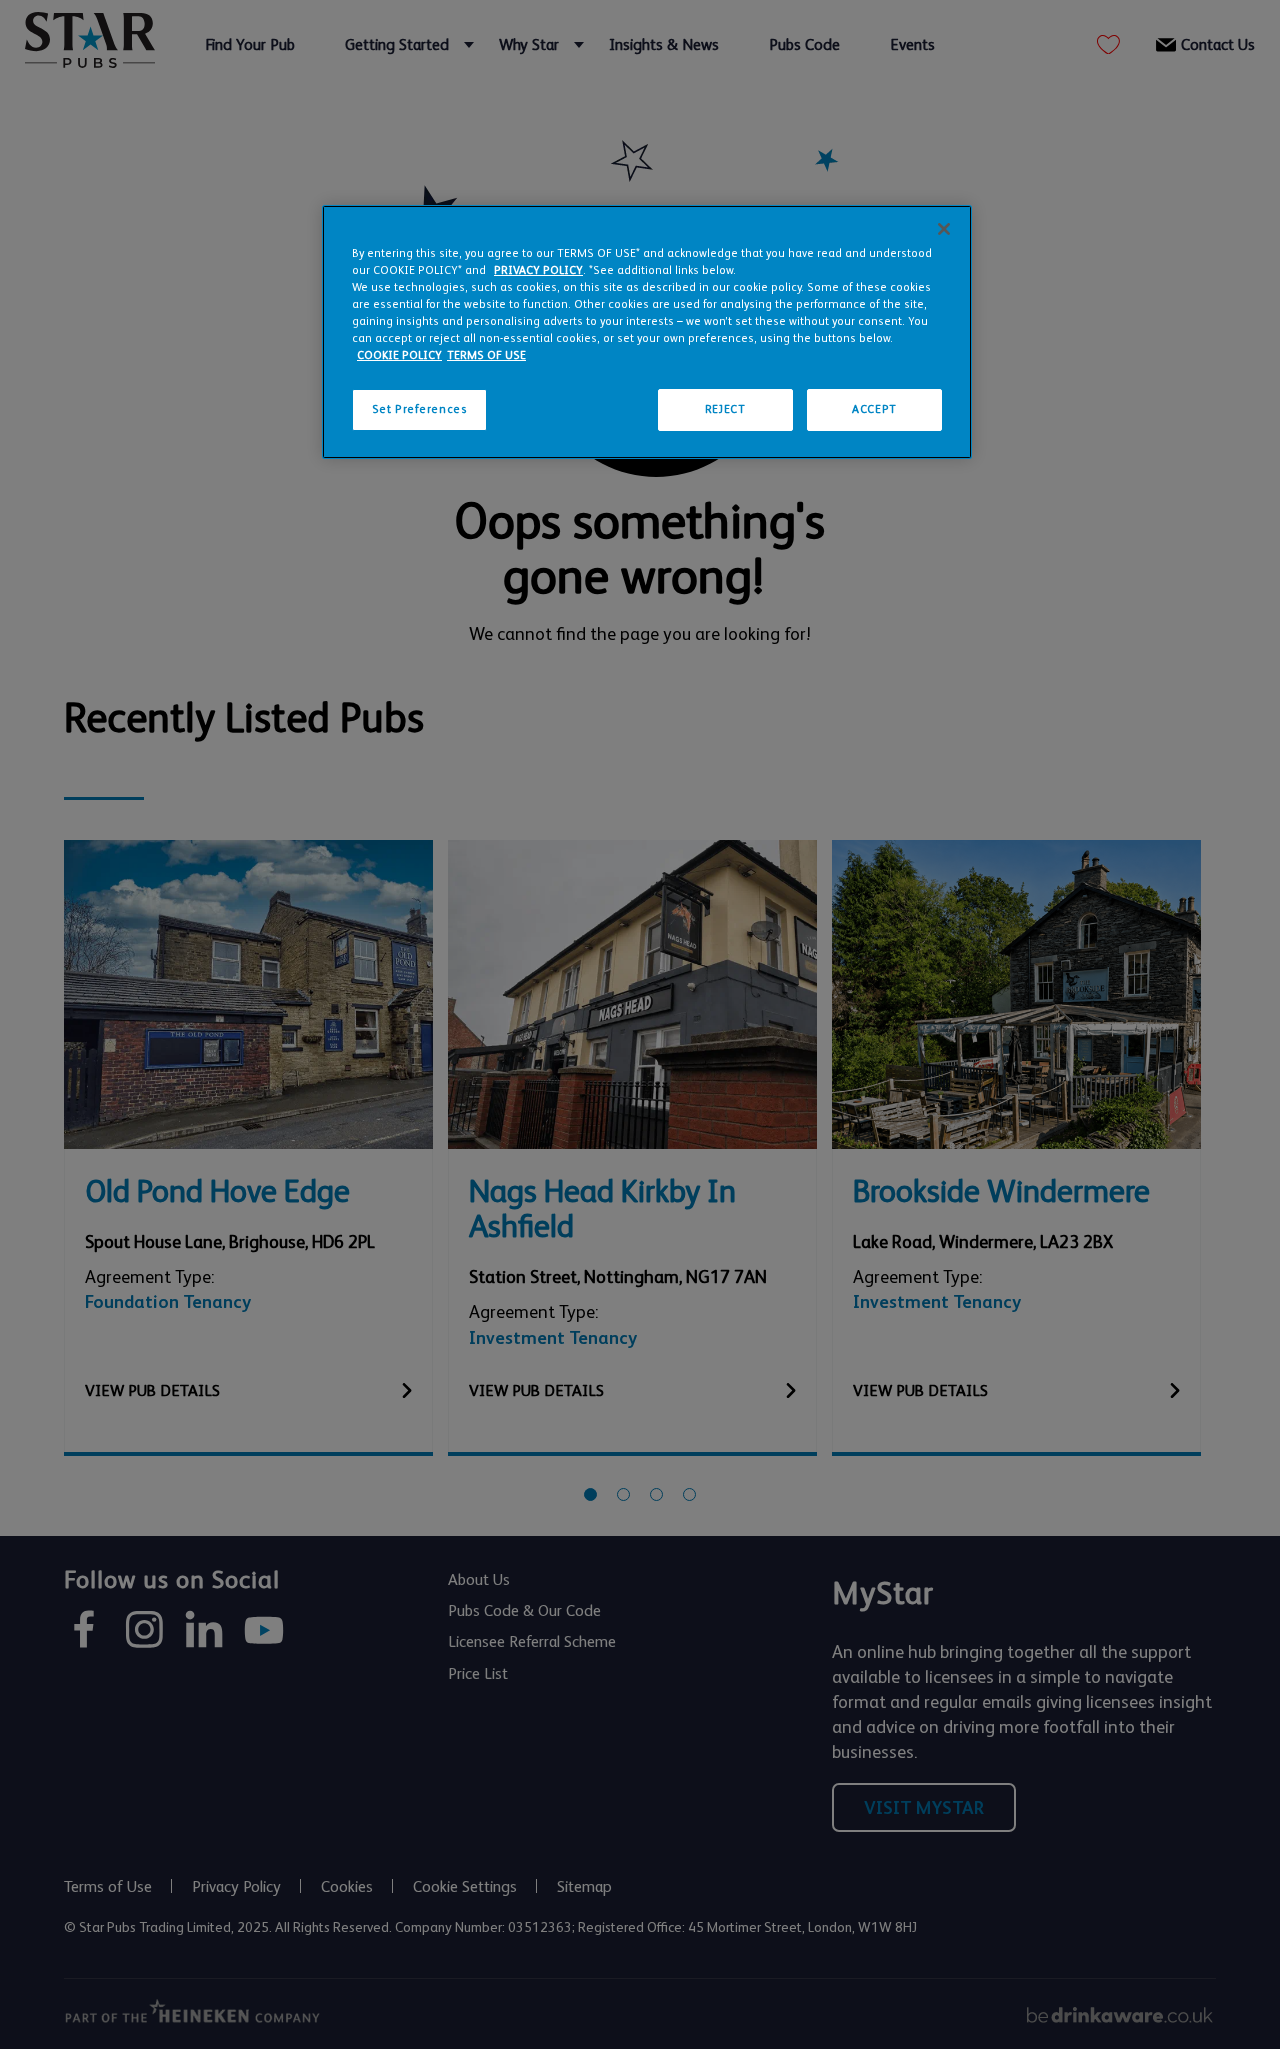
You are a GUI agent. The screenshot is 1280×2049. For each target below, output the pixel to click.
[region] (647, 332)
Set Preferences (420, 409)
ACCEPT (874, 409)
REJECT (725, 409)
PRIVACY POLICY (538, 270)
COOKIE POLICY (399, 355)
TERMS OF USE (486, 355)
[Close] (944, 229)
